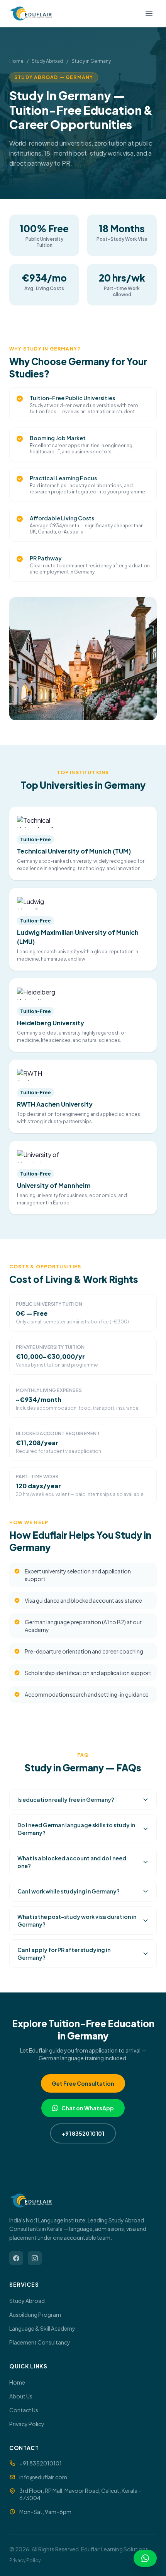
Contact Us (24, 2410)
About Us (21, 2396)
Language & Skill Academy (42, 2328)
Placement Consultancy (40, 2342)
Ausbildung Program (35, 2314)
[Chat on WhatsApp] (145, 2558)
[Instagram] (35, 2258)
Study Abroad (47, 61)
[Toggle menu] (149, 13)
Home (16, 61)
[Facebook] (16, 2258)
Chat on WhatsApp (88, 2108)
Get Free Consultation (83, 2083)
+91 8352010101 (83, 2133)
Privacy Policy (27, 2424)
